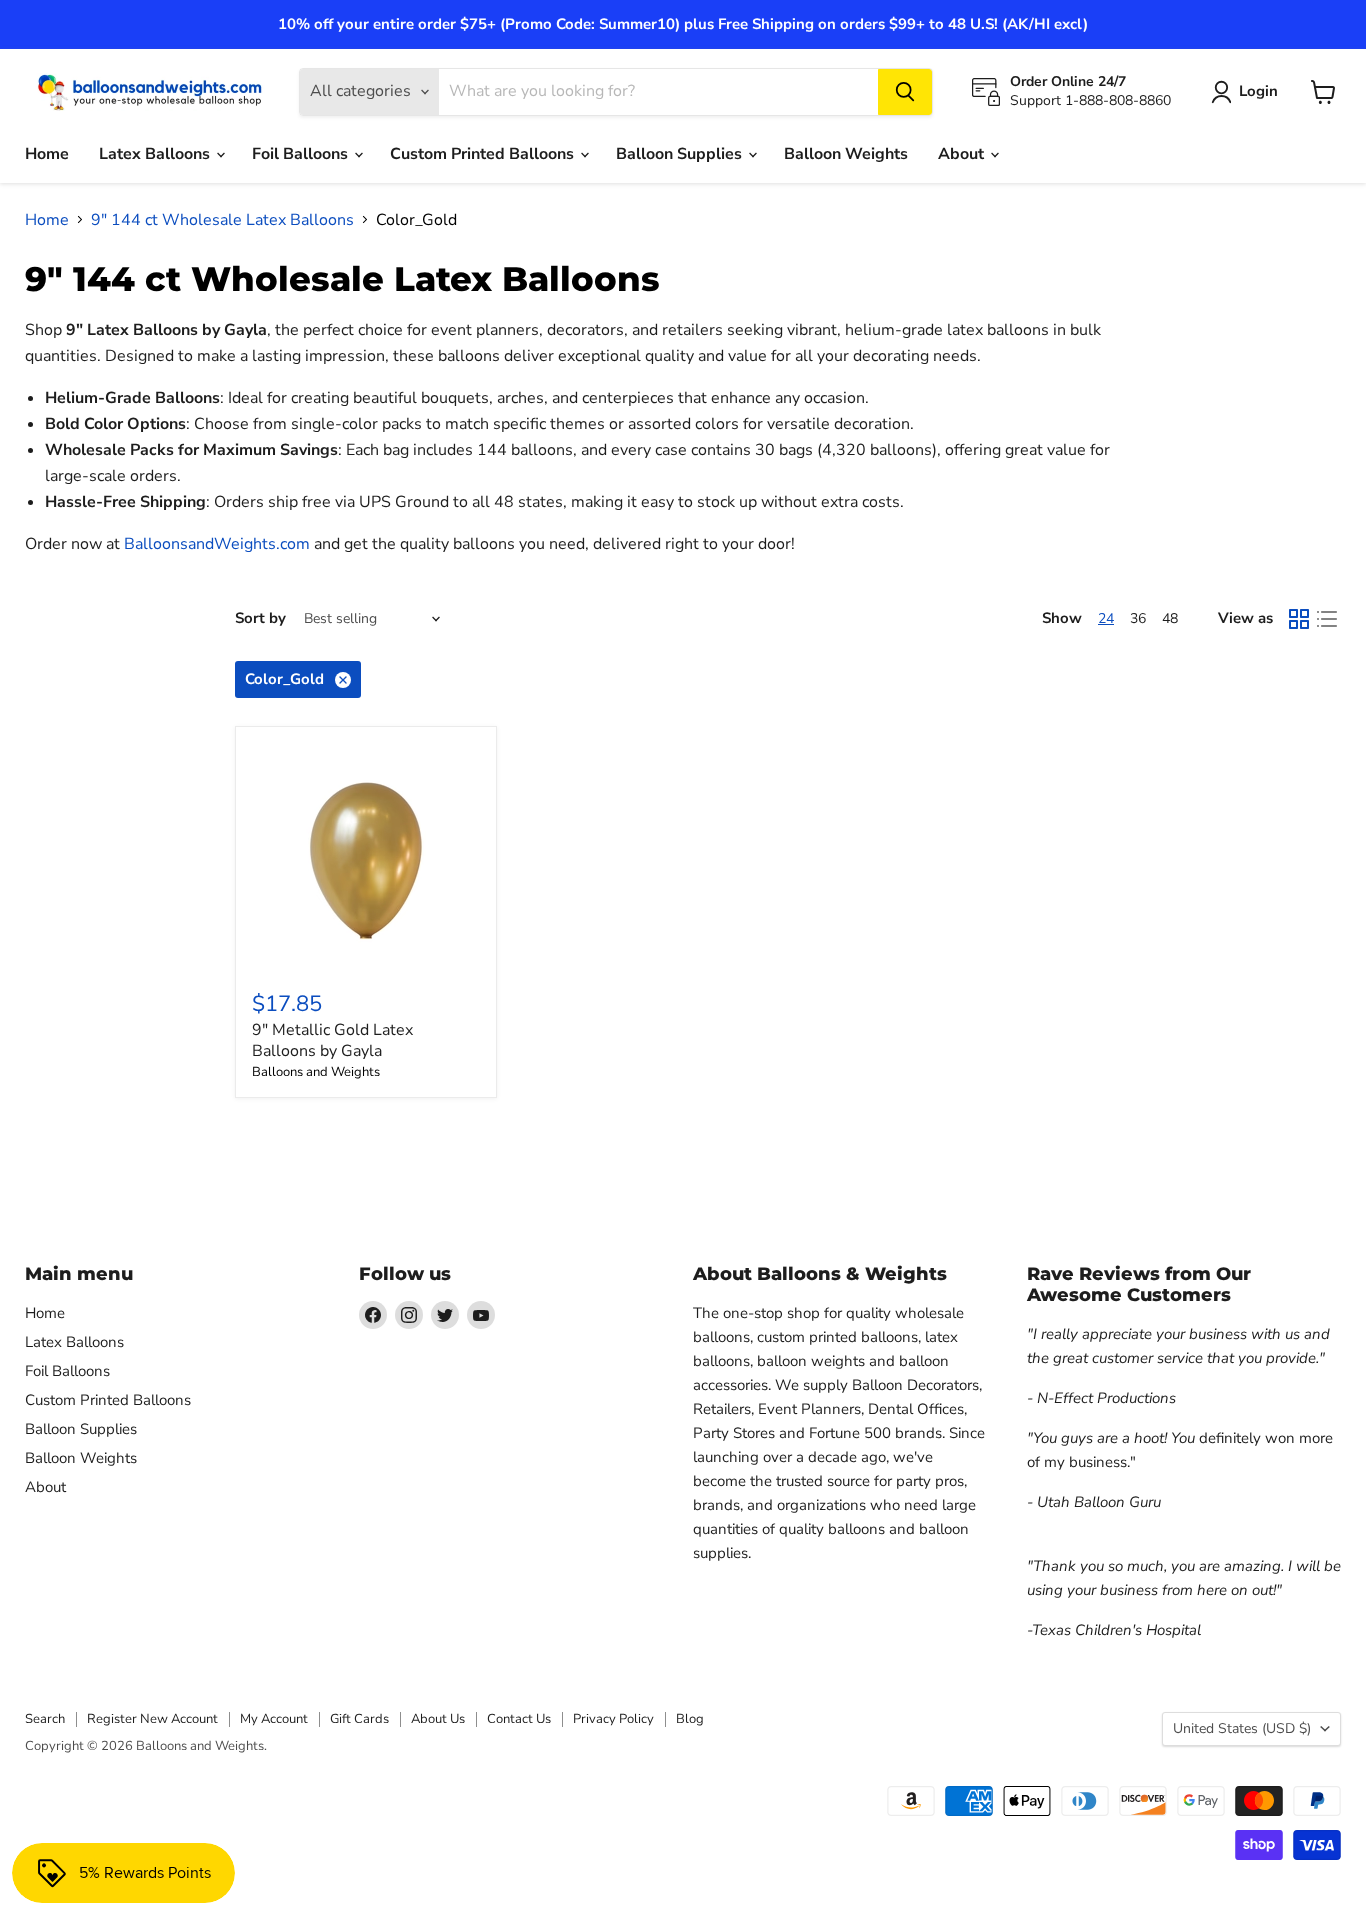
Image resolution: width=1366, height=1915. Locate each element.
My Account (274, 1719)
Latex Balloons (156, 154)
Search (45, 1719)
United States (1242, 1728)
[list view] (1327, 619)
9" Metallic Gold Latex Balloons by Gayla (332, 1040)
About (963, 154)
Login (1258, 91)
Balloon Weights (846, 154)
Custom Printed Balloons (484, 154)
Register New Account (152, 1719)
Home (47, 154)
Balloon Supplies (681, 154)
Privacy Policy (613, 1719)
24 (1106, 618)
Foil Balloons (302, 154)
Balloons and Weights (316, 1072)
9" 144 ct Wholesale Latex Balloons (222, 220)
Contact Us (519, 1719)
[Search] (905, 92)
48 (1170, 618)
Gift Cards (359, 1719)
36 (1138, 618)
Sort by (260, 618)
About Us (438, 1719)
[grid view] (1299, 619)
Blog (690, 1719)
